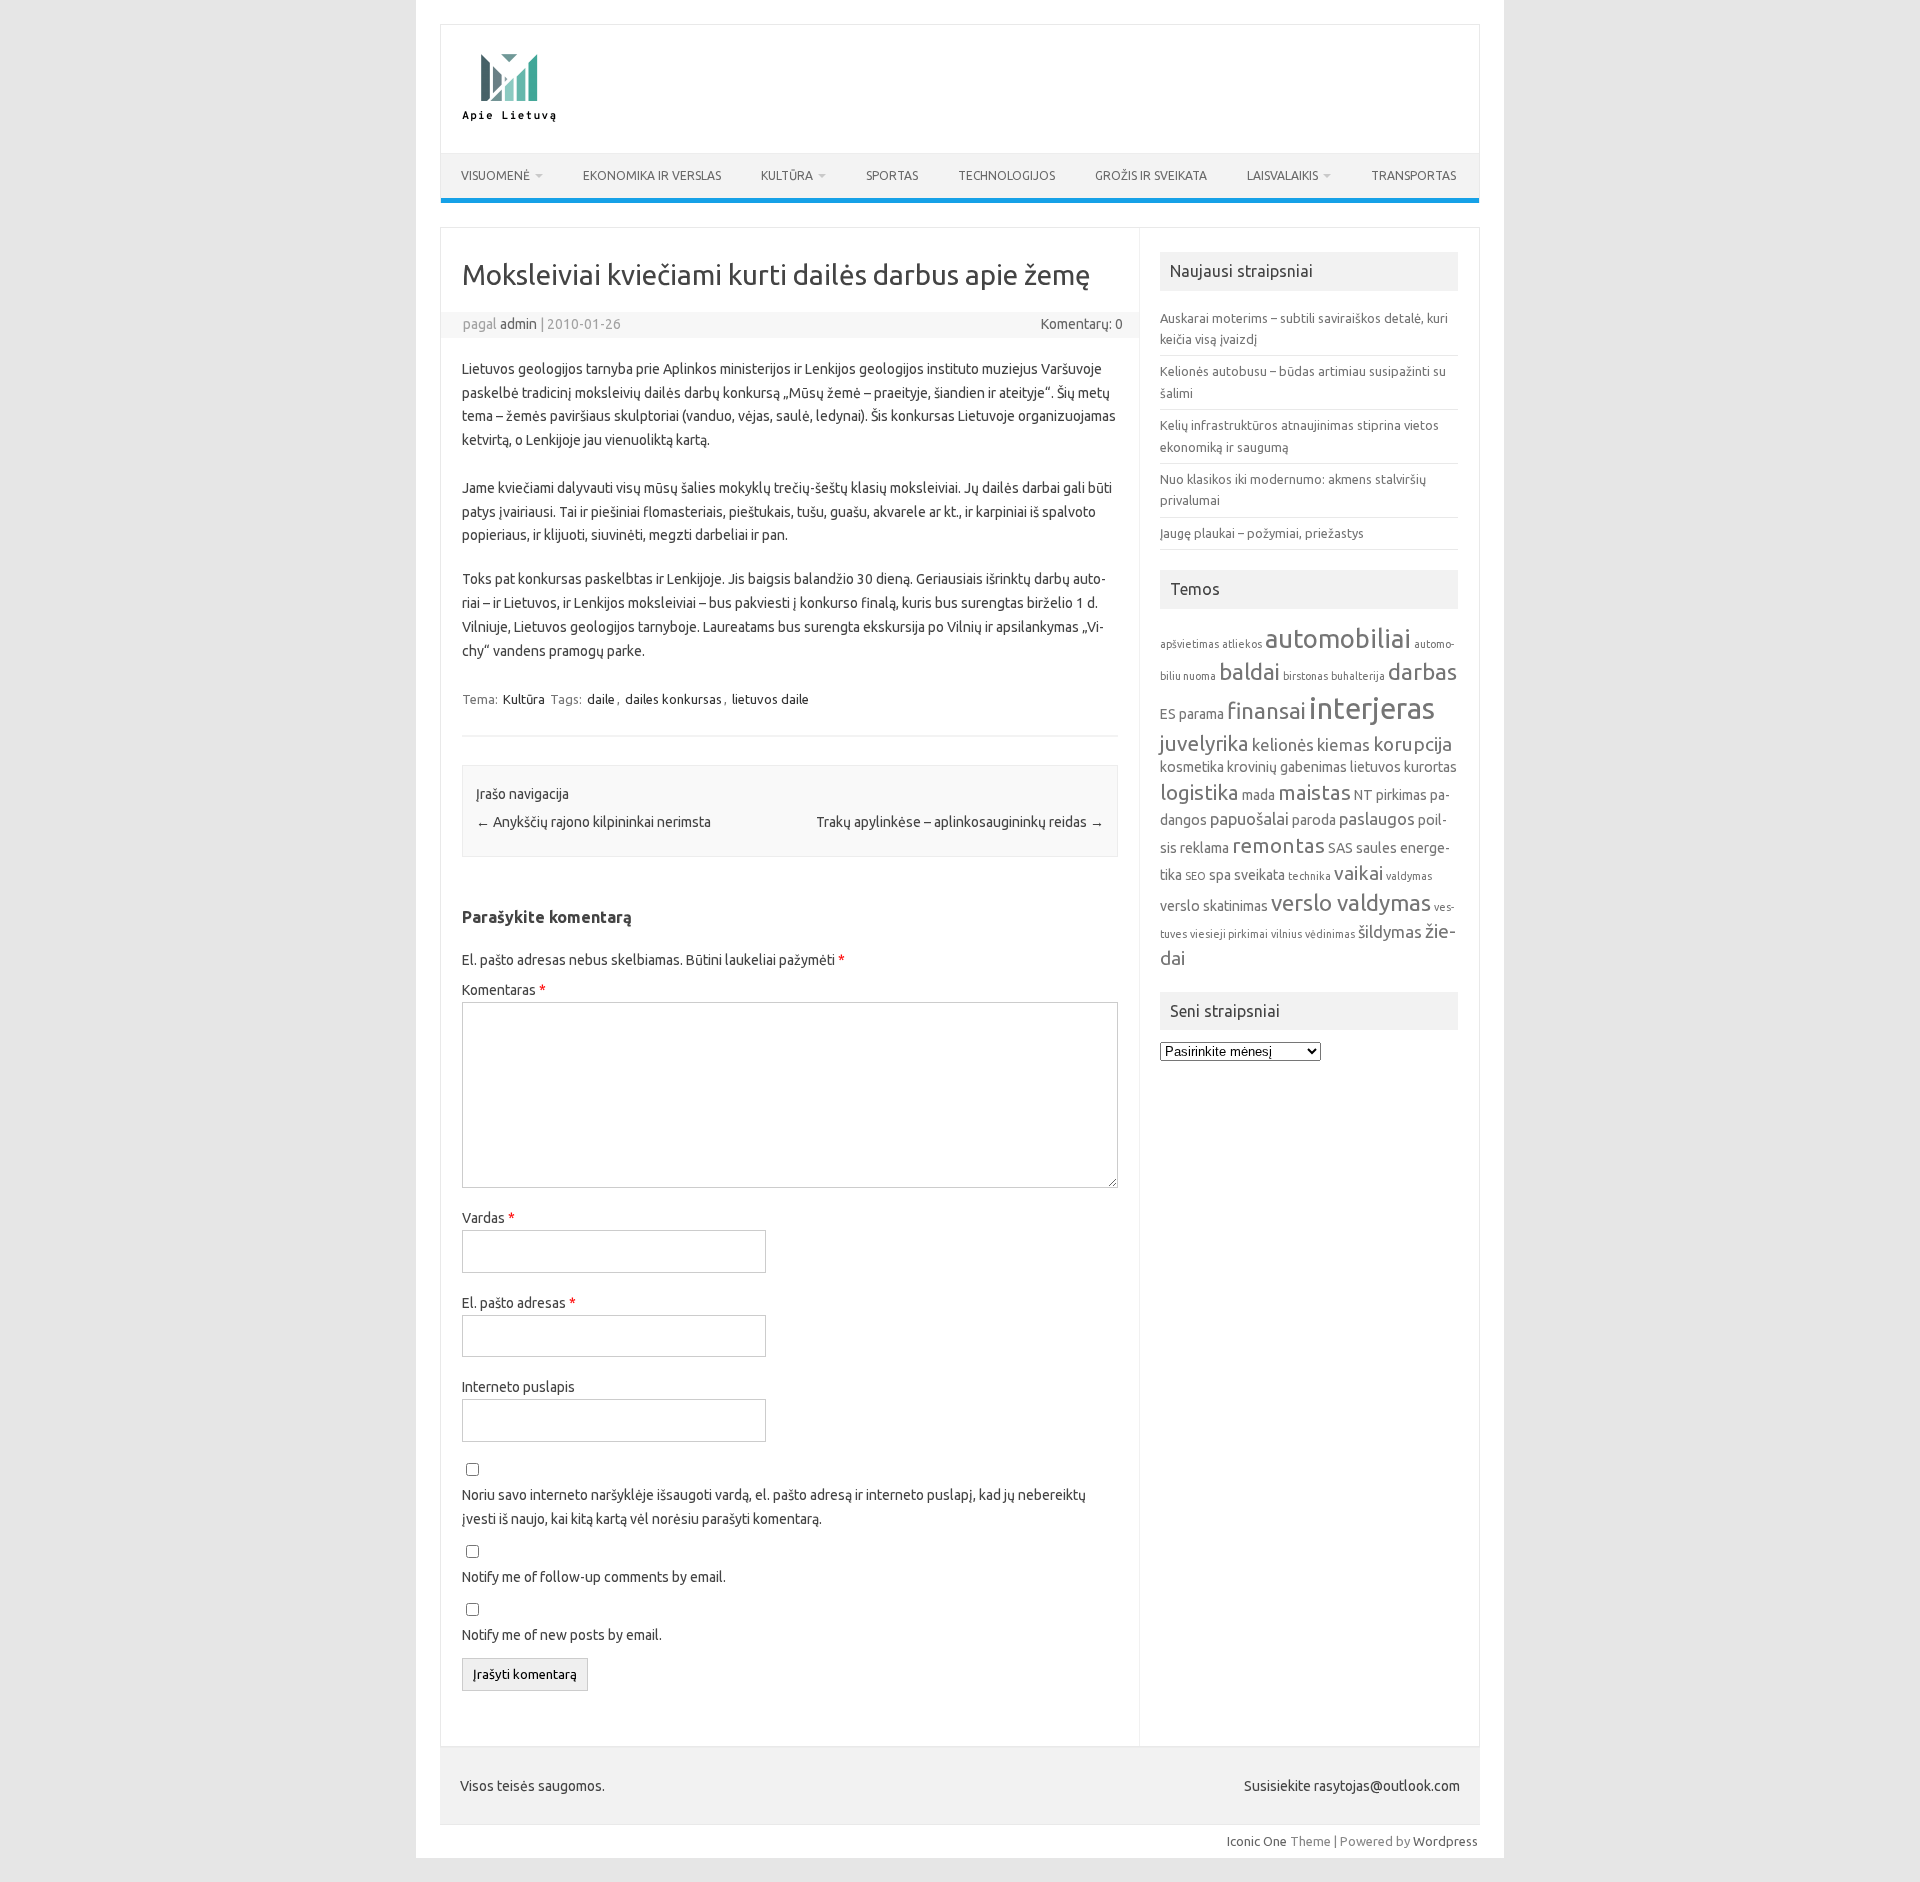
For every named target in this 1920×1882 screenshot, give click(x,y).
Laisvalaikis (1282, 175)
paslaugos (1377, 818)
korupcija (1412, 744)
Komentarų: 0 (1082, 324)
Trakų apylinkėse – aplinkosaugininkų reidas (960, 822)
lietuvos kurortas (1403, 767)
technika (1309, 876)
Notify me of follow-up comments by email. (594, 1577)
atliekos (1242, 644)
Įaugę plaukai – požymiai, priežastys (1262, 533)
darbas (1422, 671)
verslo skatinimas (1214, 906)
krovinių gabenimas (1287, 767)
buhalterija (1358, 676)
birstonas (1305, 676)
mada (1258, 795)
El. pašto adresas (519, 1303)
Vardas (488, 1218)
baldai (1249, 671)
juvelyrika (1204, 743)
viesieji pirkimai (1229, 934)
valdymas (1409, 876)
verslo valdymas (1351, 902)
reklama (1204, 848)
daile (601, 699)
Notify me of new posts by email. (562, 1635)
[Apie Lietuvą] (508, 119)
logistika (1199, 792)
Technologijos (1006, 175)
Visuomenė (495, 175)
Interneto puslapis (518, 1387)
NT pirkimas (1390, 795)
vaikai (1358, 873)
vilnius (1286, 934)
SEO (1195, 876)
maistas (1314, 792)
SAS (1340, 848)
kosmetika (1192, 767)
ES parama (1192, 714)
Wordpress (1445, 1841)
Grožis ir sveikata (1151, 175)
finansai (1266, 710)
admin (518, 324)
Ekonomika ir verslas (652, 175)
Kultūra (787, 175)
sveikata (1259, 875)
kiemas (1343, 744)
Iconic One (1257, 1841)
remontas (1278, 845)
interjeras (1372, 708)
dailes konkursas (673, 699)
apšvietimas (1189, 644)
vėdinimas (1330, 934)
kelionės (1283, 744)
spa (1220, 875)
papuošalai (1249, 818)
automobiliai (1338, 638)
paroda (1314, 820)
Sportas (892, 175)
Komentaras (504, 990)
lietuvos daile (770, 699)
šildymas (1390, 931)
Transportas (1413, 175)
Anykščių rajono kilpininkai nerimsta (593, 822)
